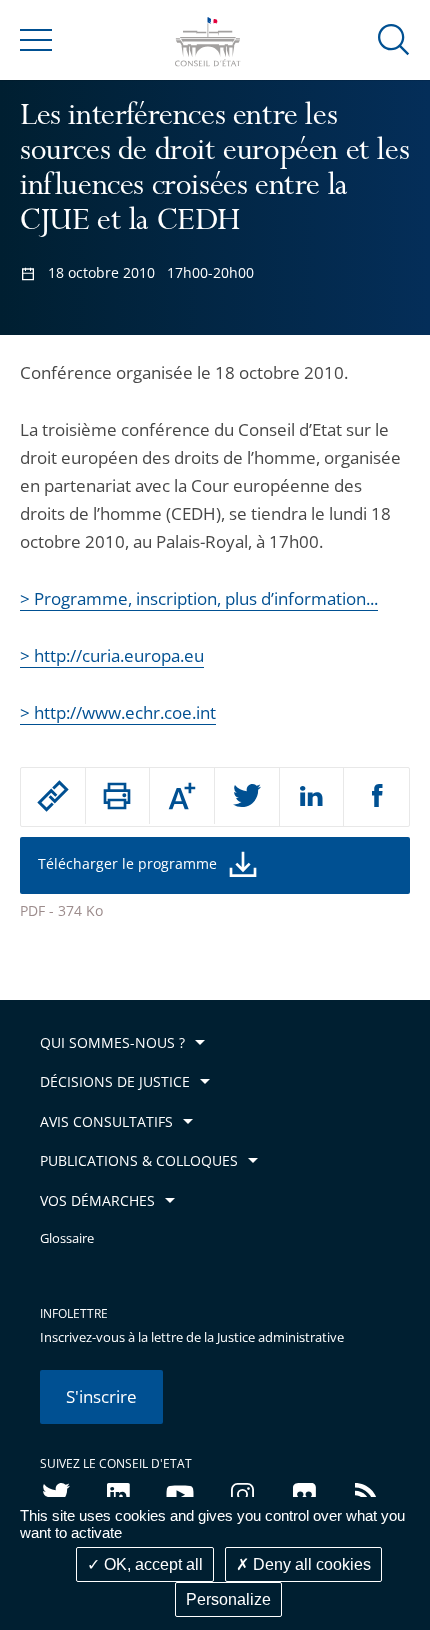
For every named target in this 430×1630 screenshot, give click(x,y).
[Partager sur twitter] (247, 797)
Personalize (228, 1599)
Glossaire (67, 1238)
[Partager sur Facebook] (376, 797)
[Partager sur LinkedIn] (312, 797)
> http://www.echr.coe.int (118, 712)
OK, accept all (151, 1564)
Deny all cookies (310, 1564)
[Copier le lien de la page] (53, 796)
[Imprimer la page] (118, 796)
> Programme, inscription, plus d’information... (199, 598)
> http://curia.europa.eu (112, 655)
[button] (394, 38)
